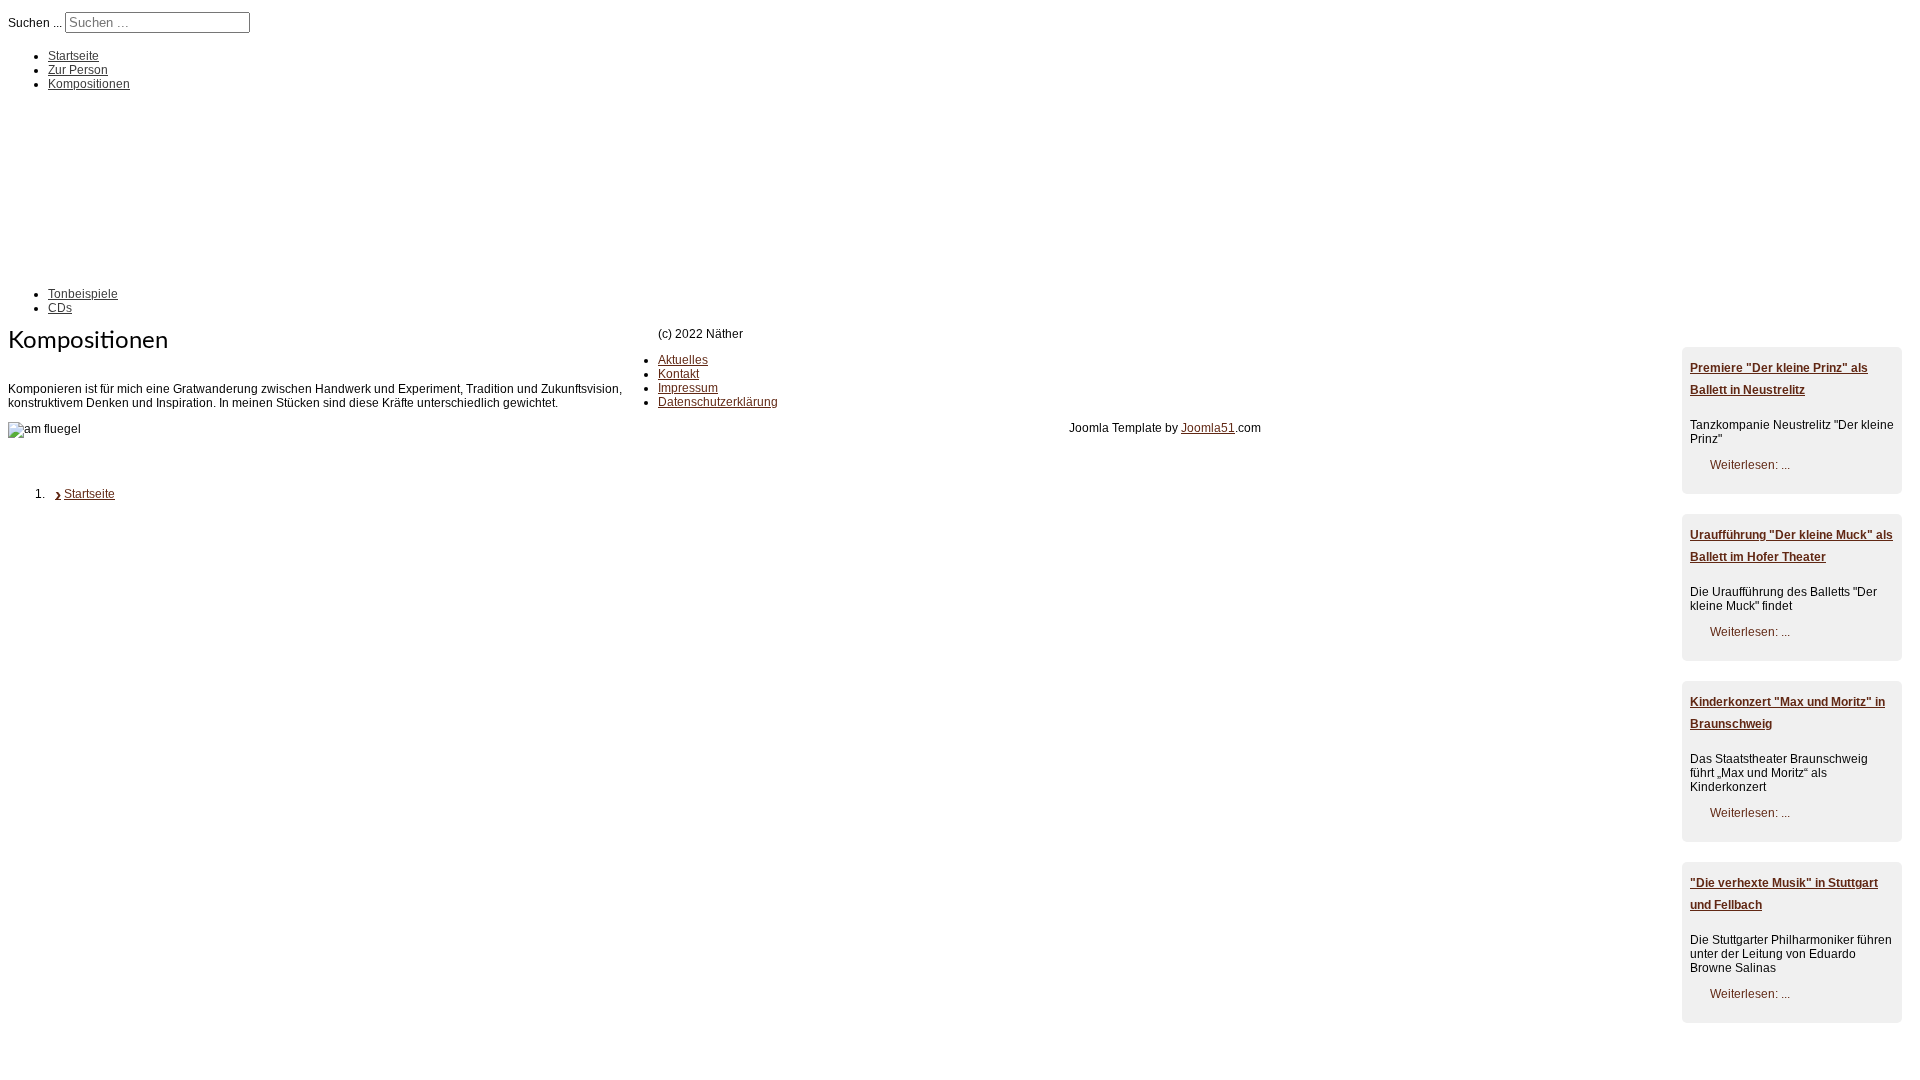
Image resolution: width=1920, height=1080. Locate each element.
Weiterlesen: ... (1750, 465)
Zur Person (78, 70)
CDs (60, 308)
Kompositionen (89, 84)
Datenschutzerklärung (718, 402)
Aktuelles (683, 360)
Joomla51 (1208, 428)
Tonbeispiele (83, 294)
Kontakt (678, 374)
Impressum (688, 388)
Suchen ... (35, 23)
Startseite (73, 56)
